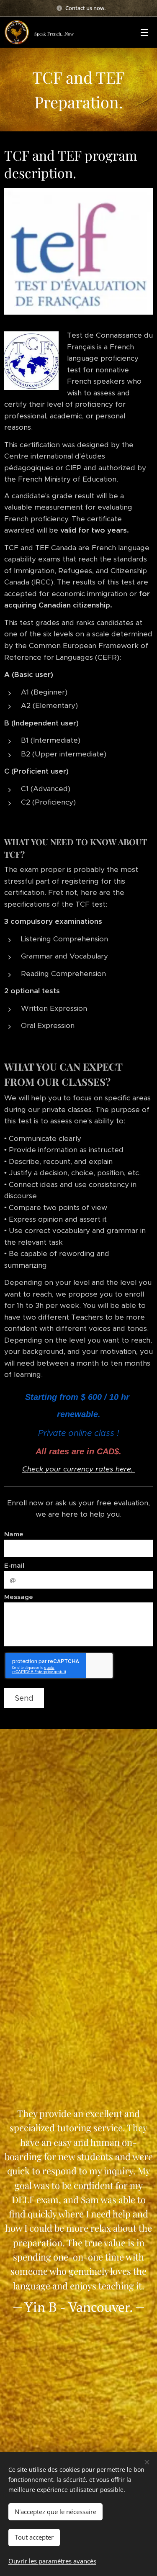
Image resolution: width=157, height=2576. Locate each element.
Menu (144, 32)
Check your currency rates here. (78, 1469)
